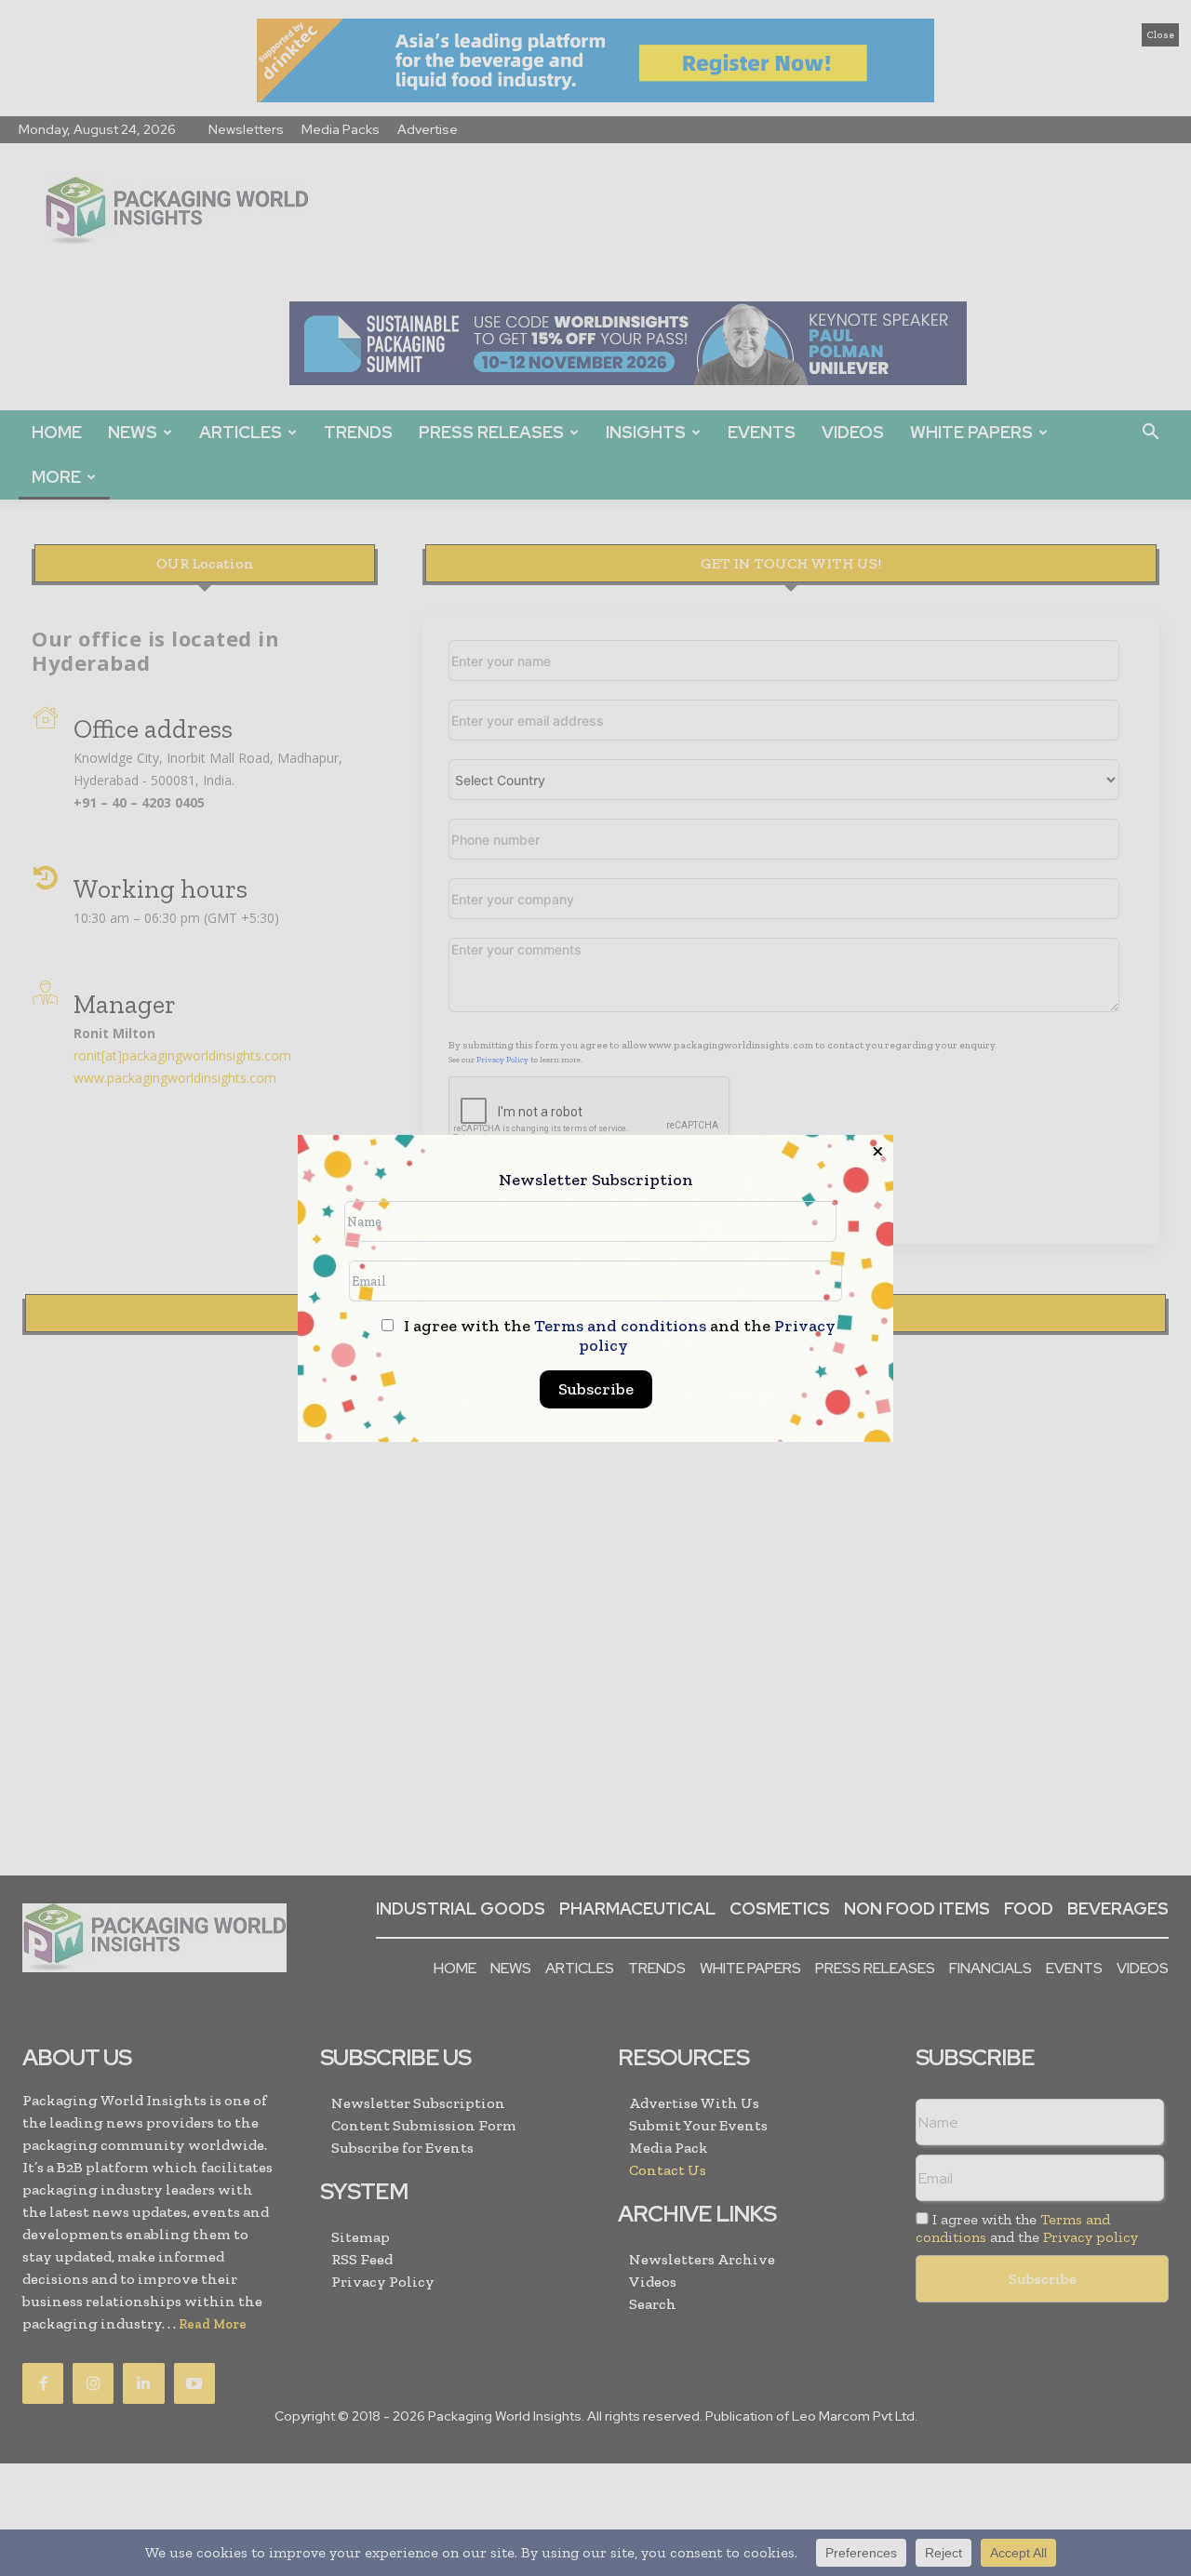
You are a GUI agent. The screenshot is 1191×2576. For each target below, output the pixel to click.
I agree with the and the (618, 1336)
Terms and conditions (620, 1326)
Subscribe (596, 1389)
